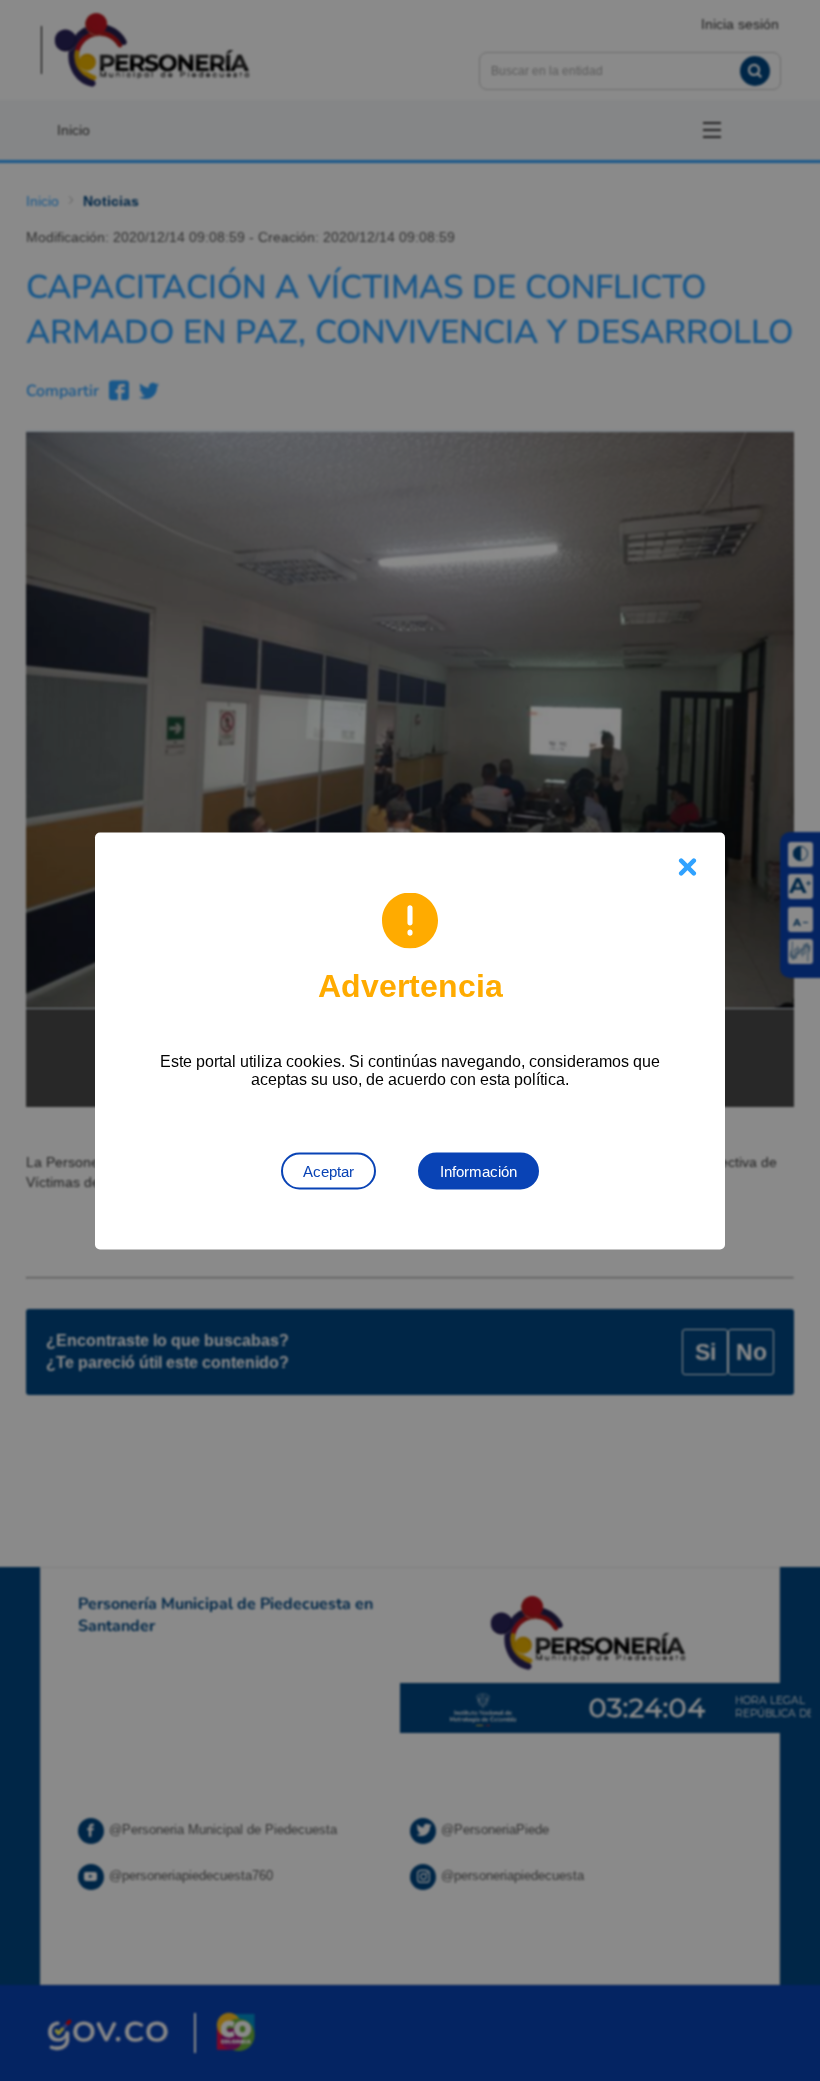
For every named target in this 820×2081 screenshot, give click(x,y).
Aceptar (328, 1170)
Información (478, 1170)
